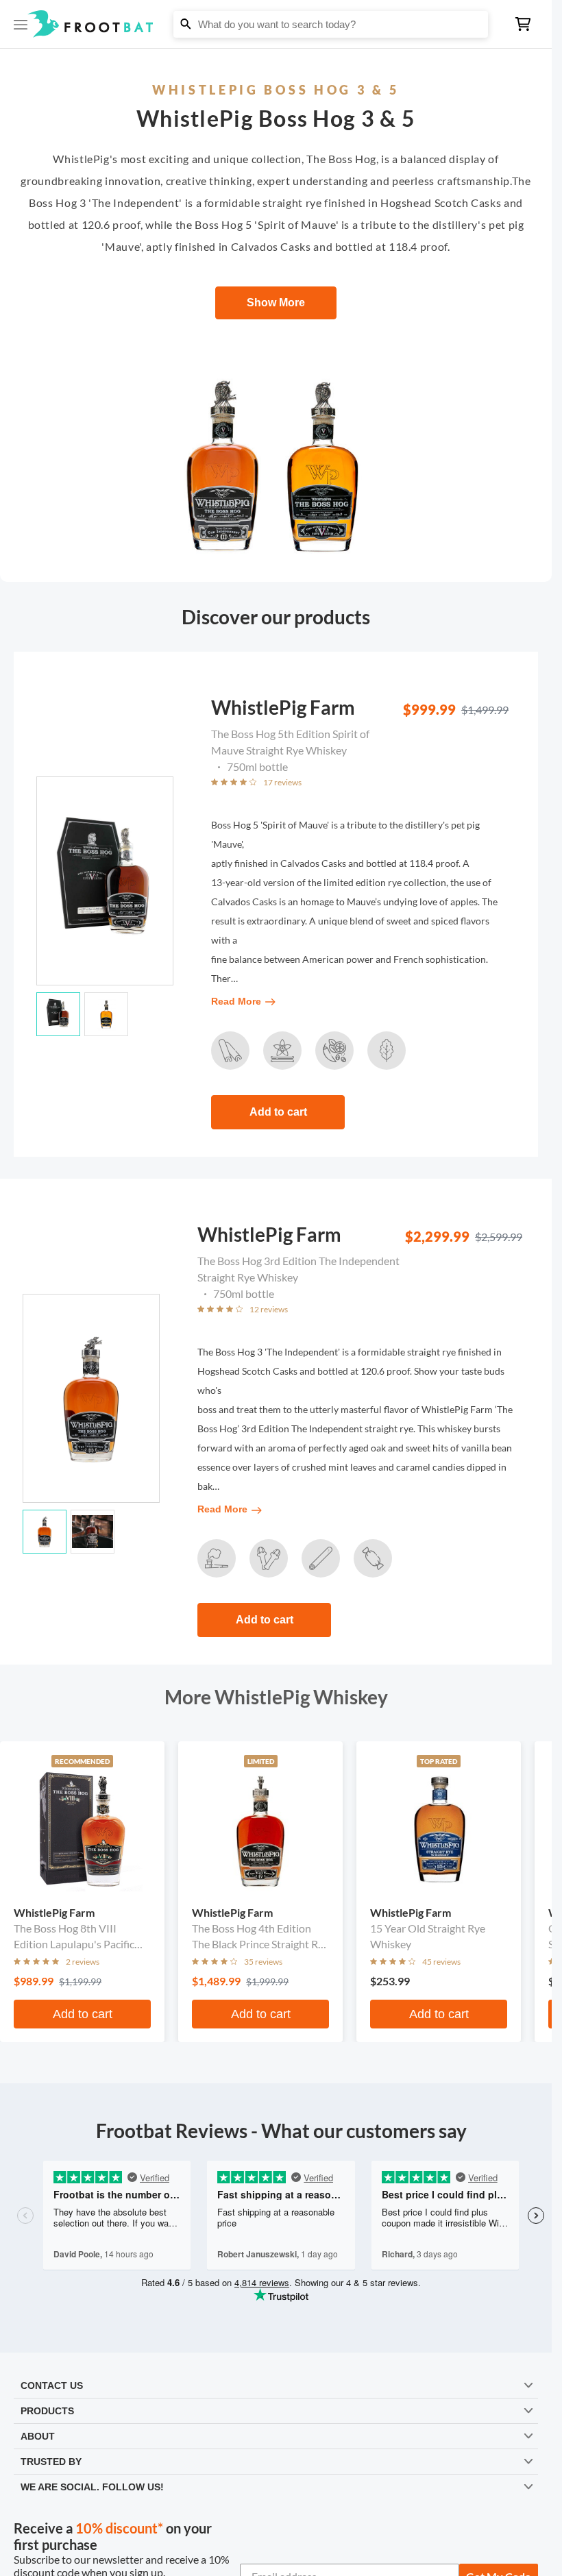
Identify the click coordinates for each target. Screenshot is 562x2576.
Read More (236, 1001)
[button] (276, 24)
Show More (276, 303)
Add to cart (278, 1112)
